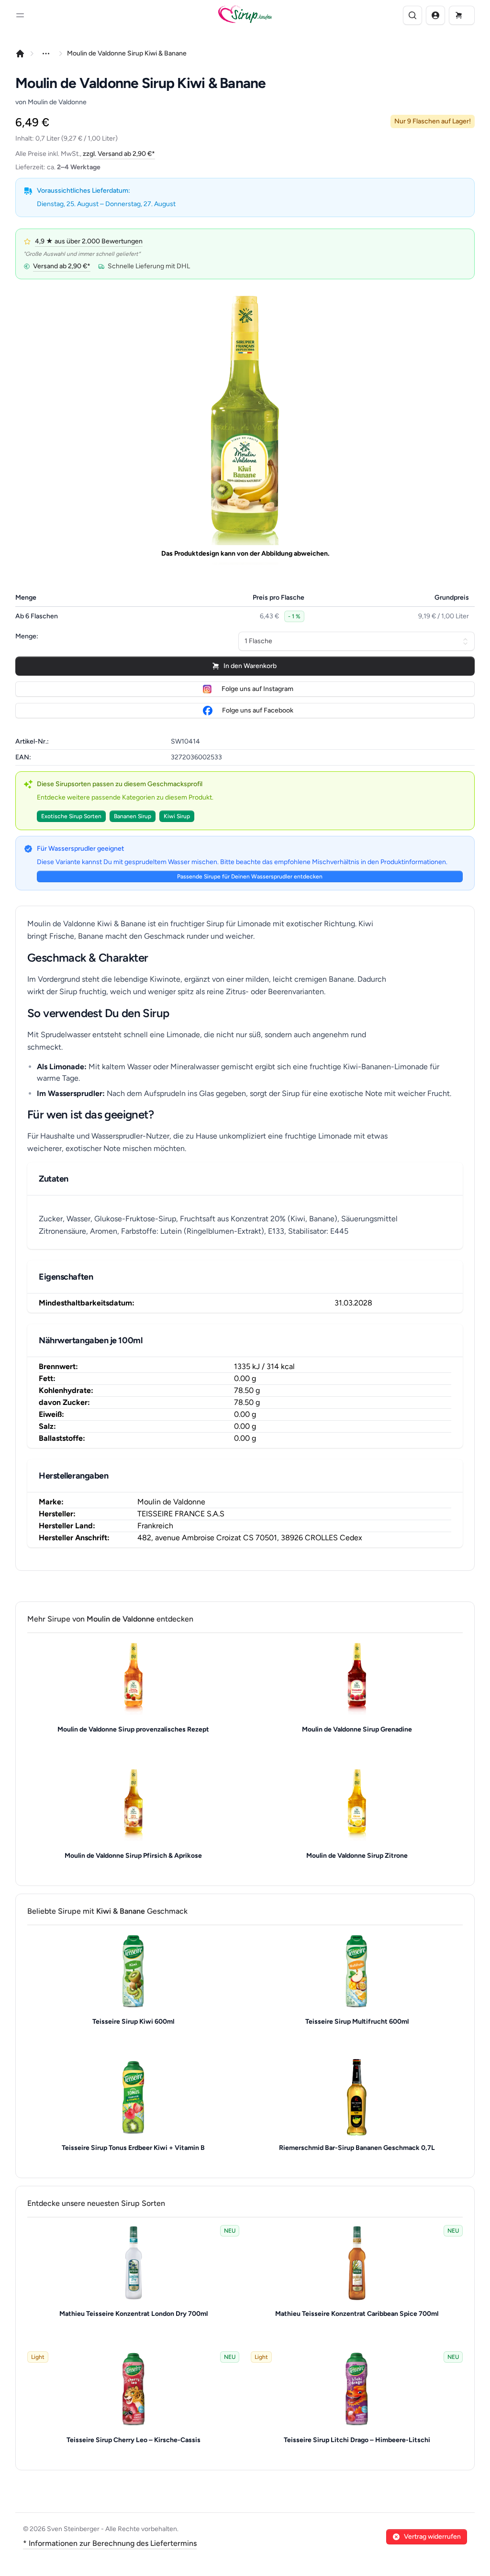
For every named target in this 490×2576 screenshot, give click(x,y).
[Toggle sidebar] (20, 15)
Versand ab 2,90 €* (62, 266)
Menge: (27, 636)
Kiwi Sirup (177, 816)
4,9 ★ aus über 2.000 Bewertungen (89, 241)
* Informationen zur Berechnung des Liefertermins (110, 2543)
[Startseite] (20, 54)
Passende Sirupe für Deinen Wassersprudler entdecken (250, 877)
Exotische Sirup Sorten (71, 816)
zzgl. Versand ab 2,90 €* (119, 154)
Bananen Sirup (133, 816)
